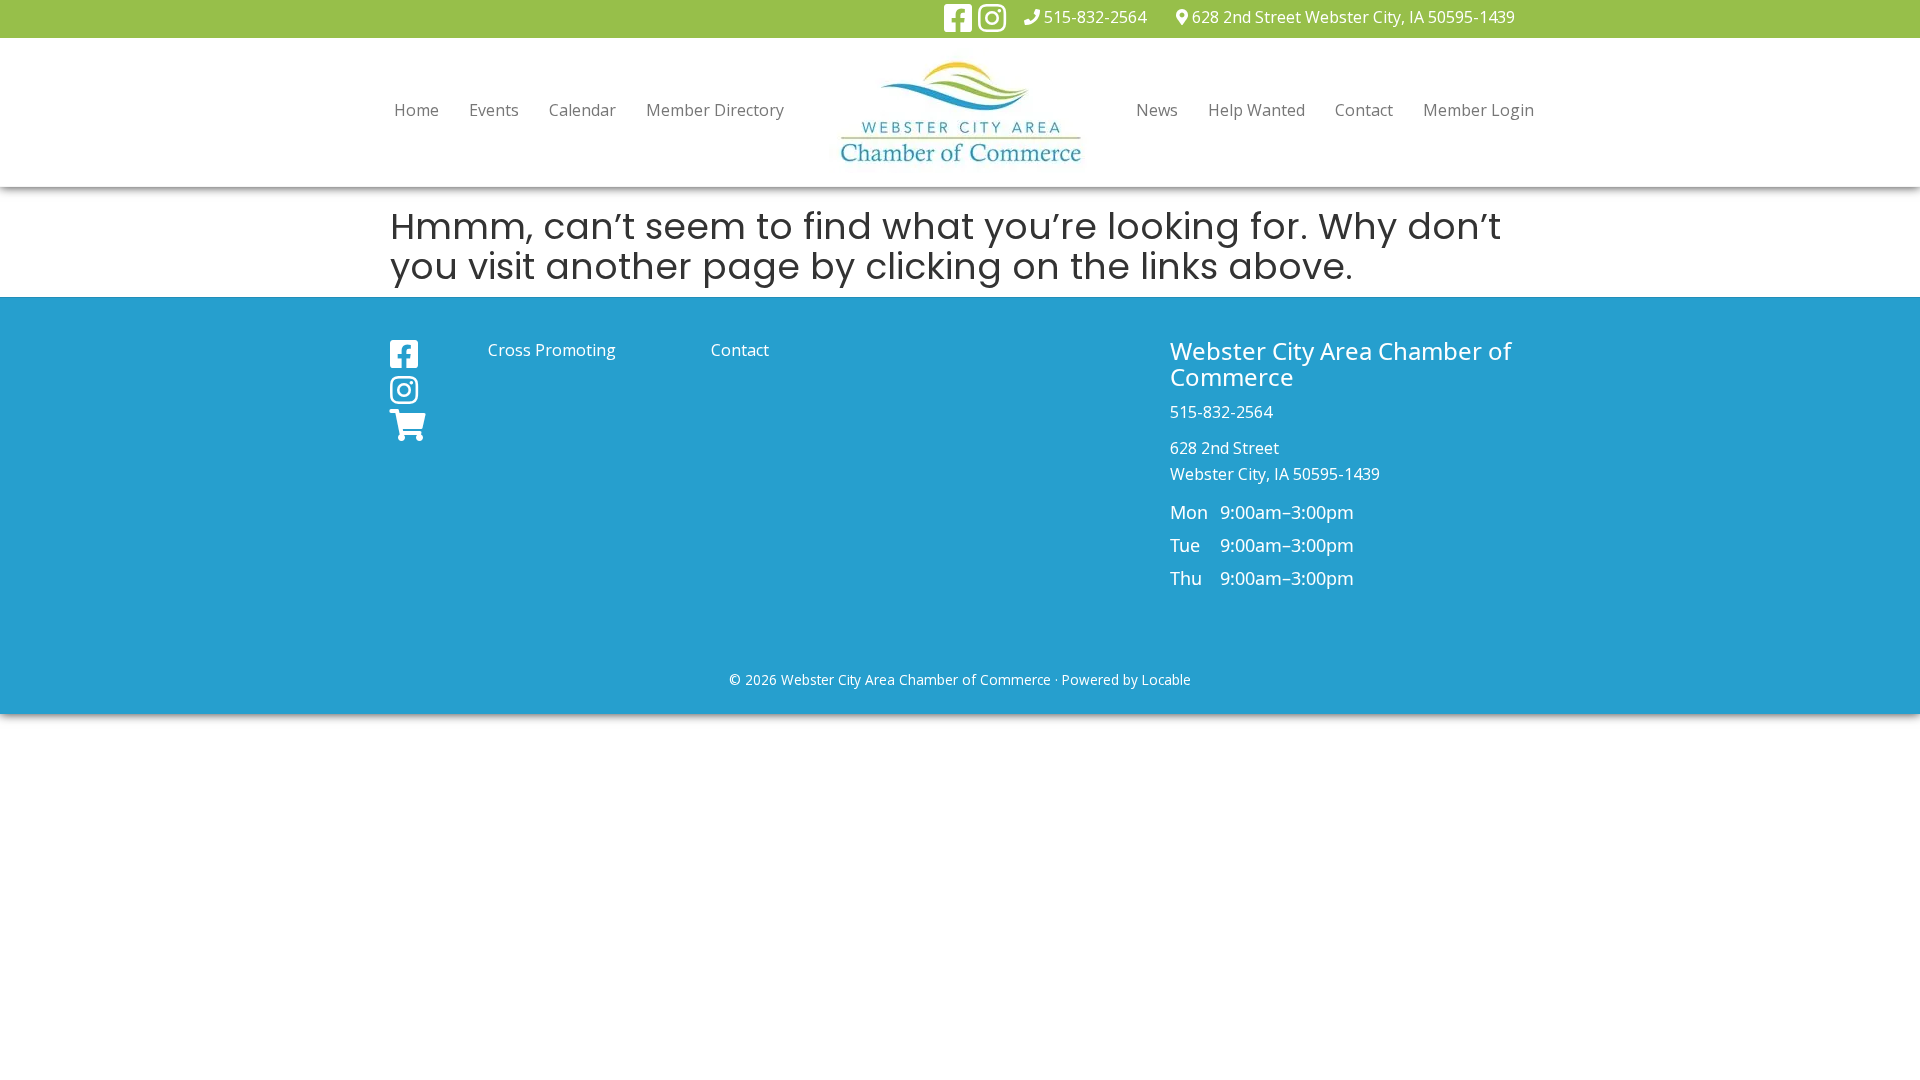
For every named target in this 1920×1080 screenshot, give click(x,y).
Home (416, 110)
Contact (1364, 110)
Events (494, 110)
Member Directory (715, 110)
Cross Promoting (552, 350)
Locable (1166, 679)
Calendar (582, 110)
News (1157, 110)
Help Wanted (1256, 110)
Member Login (1478, 110)
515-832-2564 (1095, 17)
